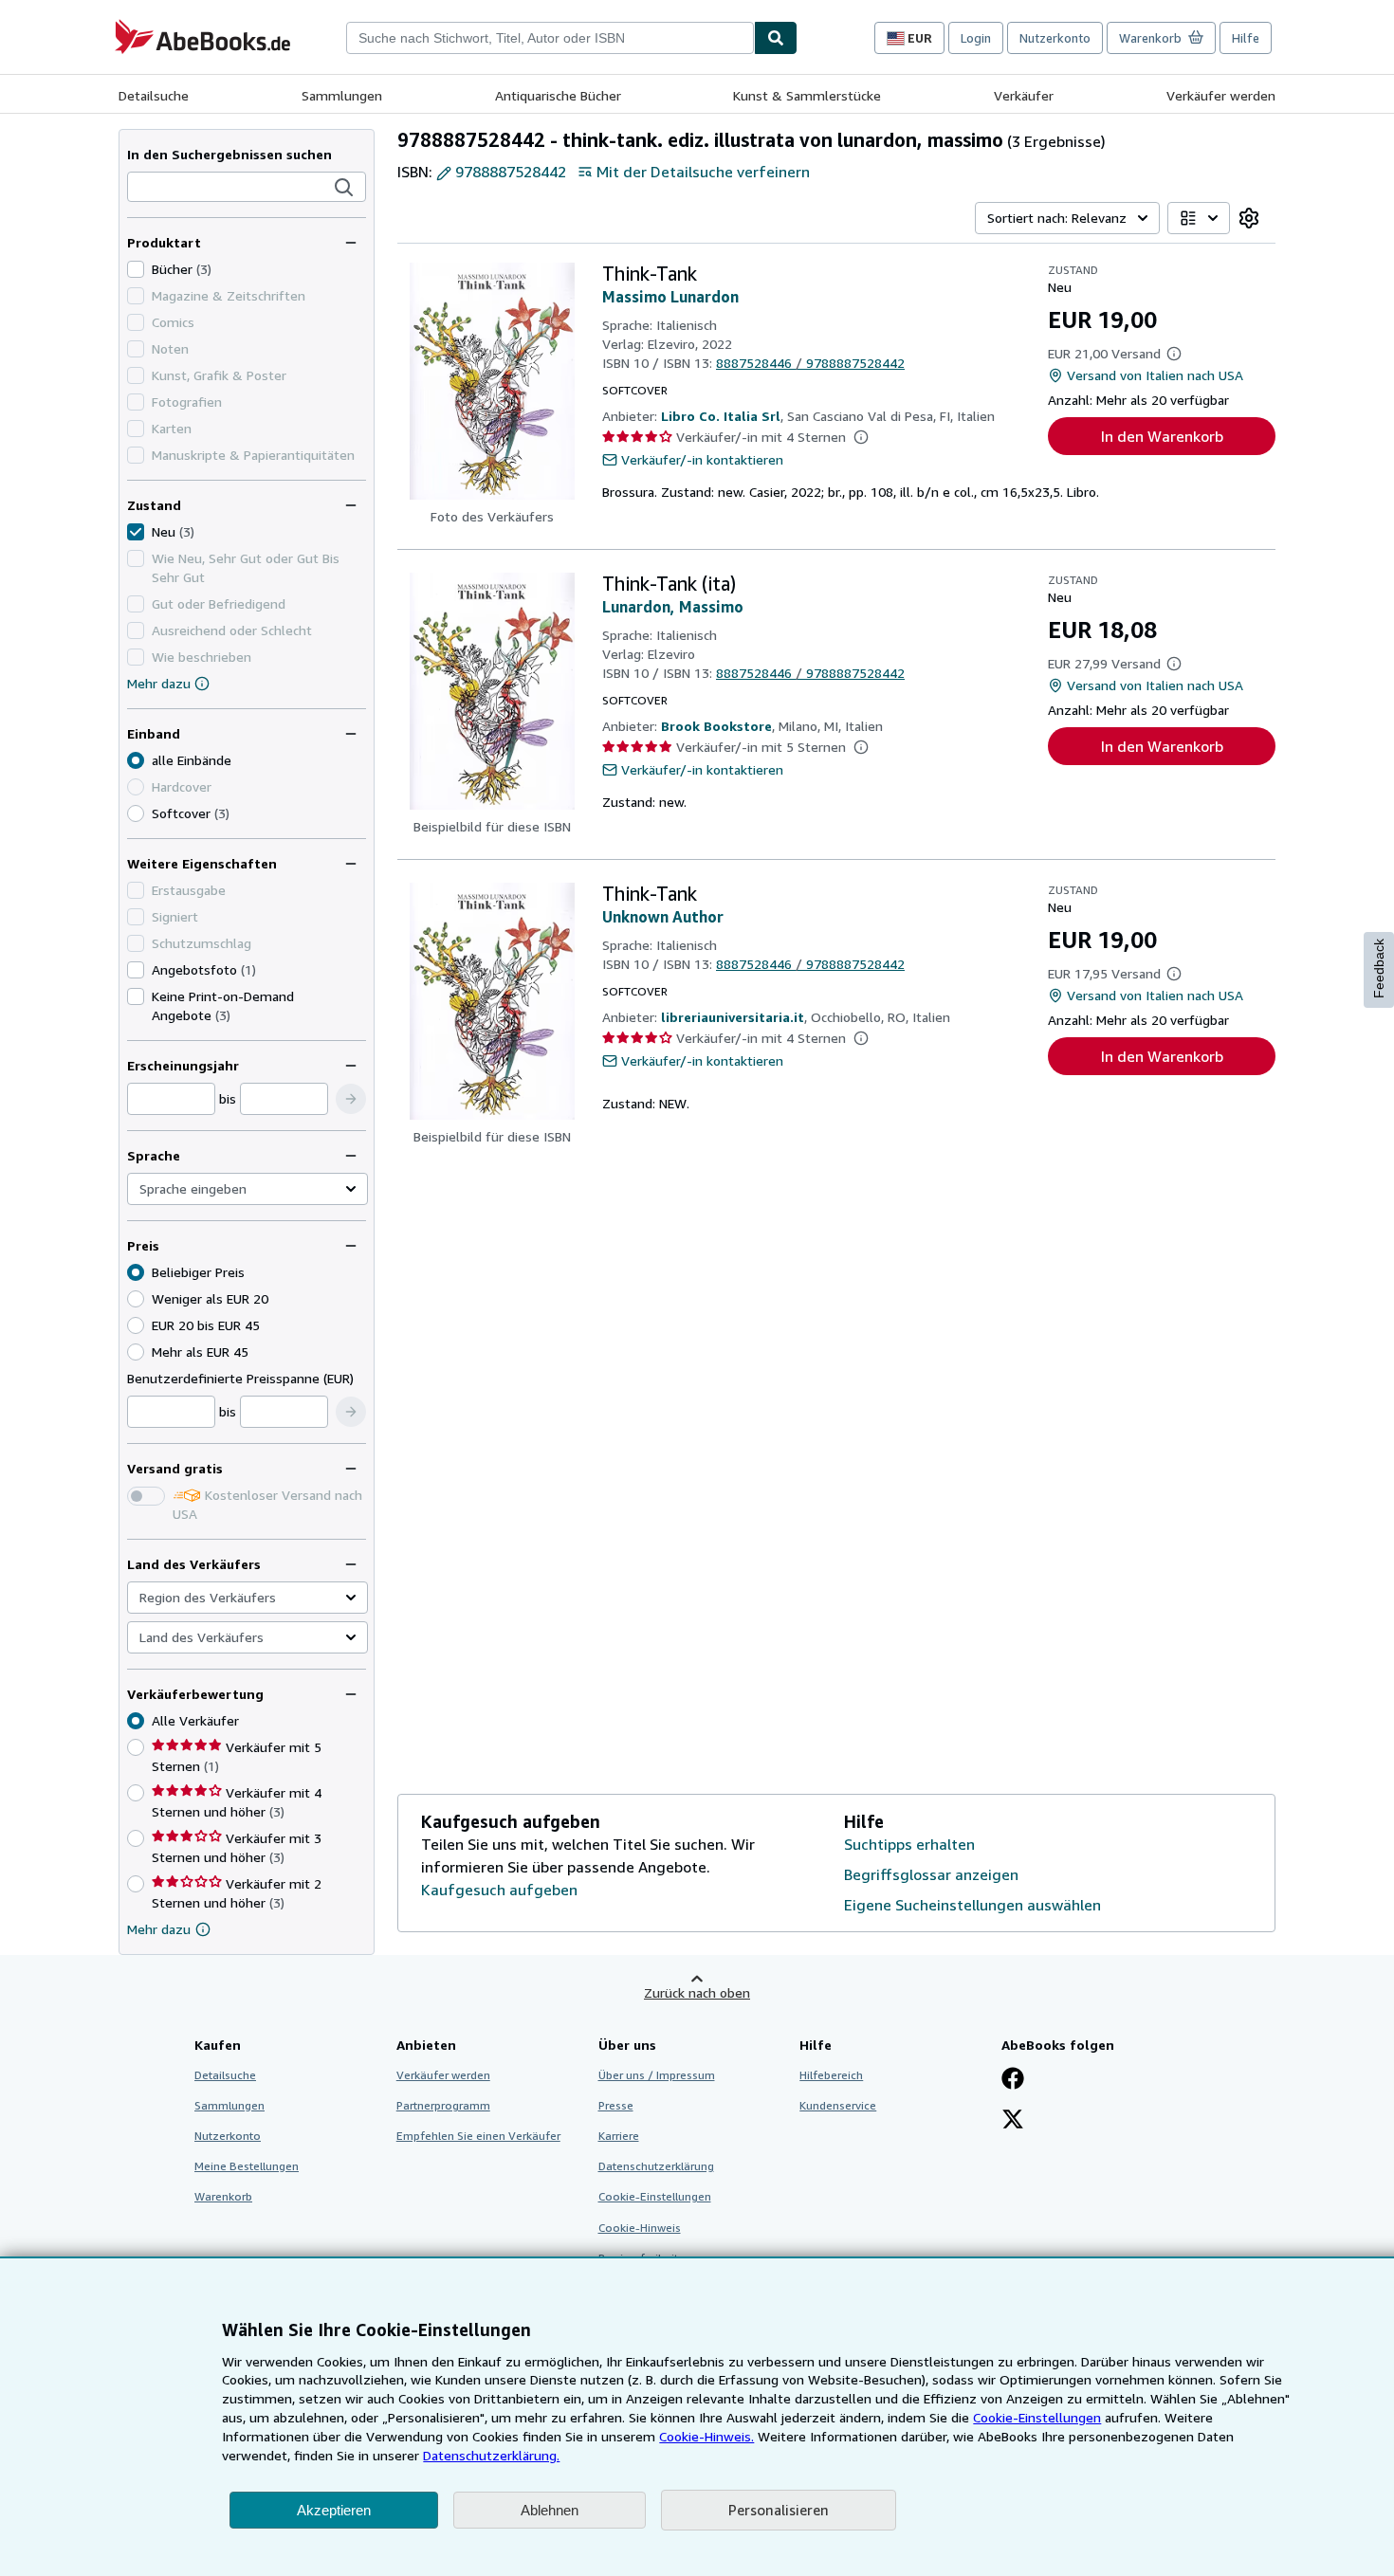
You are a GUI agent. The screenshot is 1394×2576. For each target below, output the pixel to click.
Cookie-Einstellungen (1037, 2417)
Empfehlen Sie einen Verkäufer (478, 2136)
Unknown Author (663, 917)
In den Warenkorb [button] (1162, 436)
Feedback (1379, 968)
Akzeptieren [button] (334, 2510)
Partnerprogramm (443, 2105)
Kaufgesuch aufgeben (499, 1890)
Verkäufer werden (1221, 95)
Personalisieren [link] (779, 2510)
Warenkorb (223, 2196)
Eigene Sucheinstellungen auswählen (972, 1905)
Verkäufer (1024, 95)
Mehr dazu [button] (159, 1929)
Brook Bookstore (716, 726)
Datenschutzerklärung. (491, 2455)
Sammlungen (342, 95)
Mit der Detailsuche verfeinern (703, 172)
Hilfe (1246, 38)
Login (976, 38)
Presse (616, 2105)
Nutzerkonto (1055, 38)
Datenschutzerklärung (656, 2166)
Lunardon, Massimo (673, 607)
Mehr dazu (159, 683)
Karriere (619, 2136)
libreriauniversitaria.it (733, 1017)
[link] (1249, 218)
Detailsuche (154, 95)
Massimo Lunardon (670, 297)
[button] (344, 188)
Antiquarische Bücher (558, 95)
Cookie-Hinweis (640, 2228)
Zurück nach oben (697, 1992)
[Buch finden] (776, 38)
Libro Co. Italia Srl (721, 416)
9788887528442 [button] (511, 172)
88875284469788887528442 (810, 363)
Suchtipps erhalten (909, 1844)
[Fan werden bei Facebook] (1013, 2080)
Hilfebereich (831, 2075)
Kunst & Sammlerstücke (807, 95)
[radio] (136, 813)
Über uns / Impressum (657, 2075)
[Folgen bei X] (1013, 2121)
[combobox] (550, 38)
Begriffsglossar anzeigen (931, 1874)
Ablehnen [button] (550, 2510)
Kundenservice (838, 2105)
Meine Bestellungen (247, 2166)
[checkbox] (136, 269)
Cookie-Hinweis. (706, 2436)
